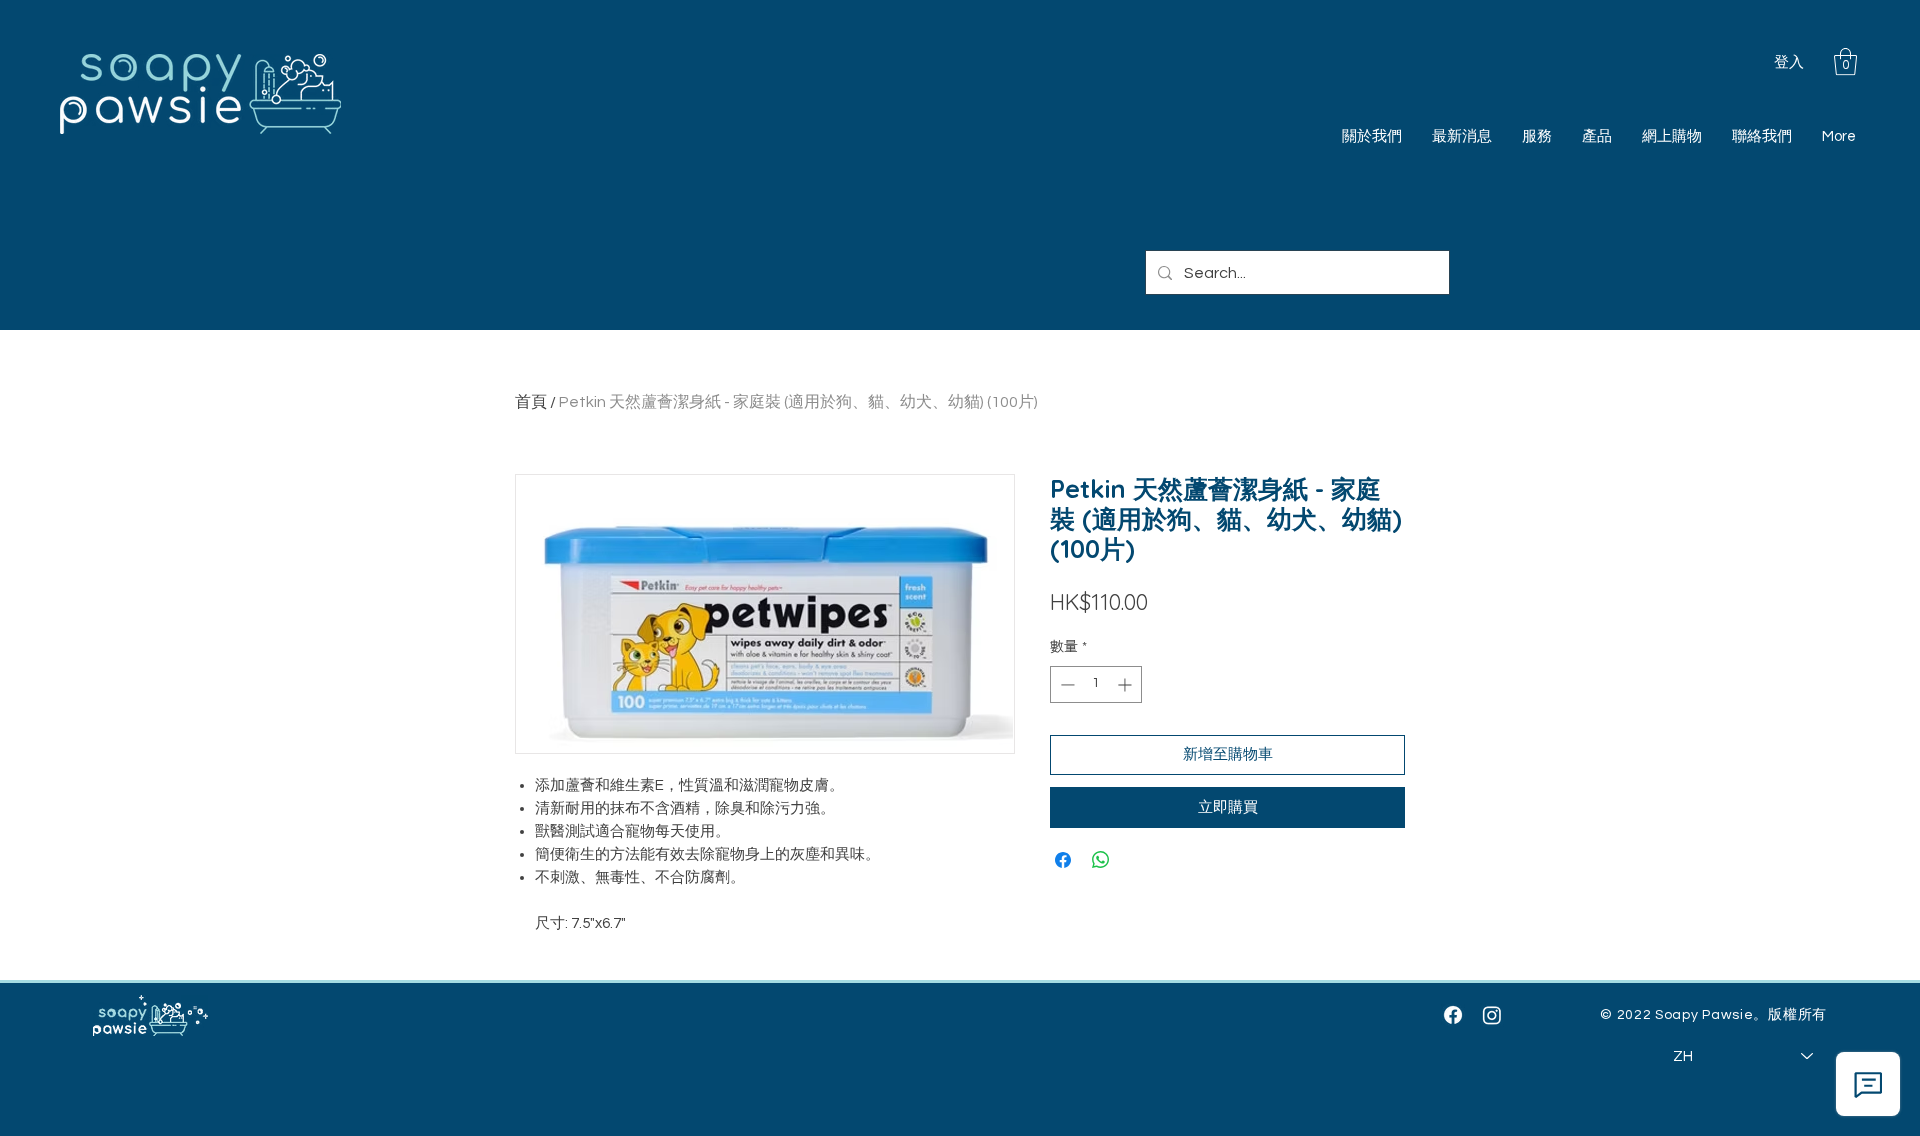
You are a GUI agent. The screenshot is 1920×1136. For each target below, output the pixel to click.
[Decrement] (1065, 684)
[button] (1845, 61)
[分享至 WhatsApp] (1101, 860)
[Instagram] (1492, 1015)
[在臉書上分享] (1063, 860)
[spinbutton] (1096, 684)
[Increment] (1126, 684)
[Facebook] (1453, 1015)
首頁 (531, 402)
